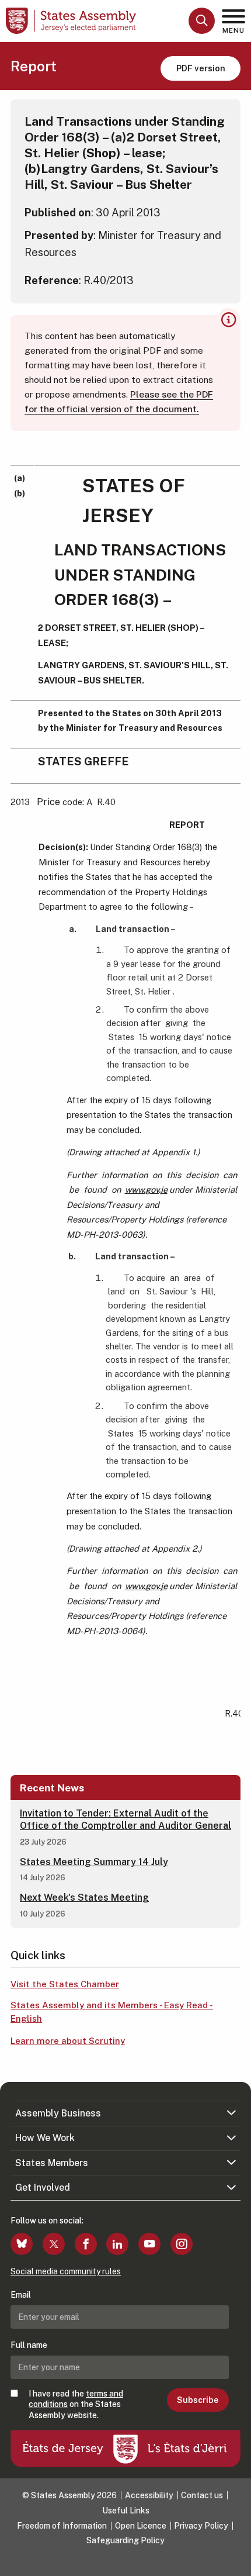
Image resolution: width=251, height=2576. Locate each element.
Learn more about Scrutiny (68, 2041)
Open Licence (141, 2526)
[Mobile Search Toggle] (202, 21)
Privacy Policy (201, 2526)
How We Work (45, 2138)
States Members (52, 2163)
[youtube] (149, 2244)
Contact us (202, 2495)
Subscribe (198, 2400)
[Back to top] (236, 2561)
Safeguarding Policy (125, 2540)
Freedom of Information (62, 2526)
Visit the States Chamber (65, 1984)
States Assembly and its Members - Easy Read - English (112, 2012)
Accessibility (149, 2495)
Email (21, 2295)
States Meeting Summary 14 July (94, 1862)
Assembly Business (58, 2113)
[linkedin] (117, 2244)
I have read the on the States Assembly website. (76, 2404)
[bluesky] (22, 2244)
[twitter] (54, 2244)
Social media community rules (66, 2271)
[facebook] (86, 2244)
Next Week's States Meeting (84, 1898)
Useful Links (126, 2511)
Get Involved (43, 2187)
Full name (29, 2345)
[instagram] (182, 2244)
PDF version (201, 68)
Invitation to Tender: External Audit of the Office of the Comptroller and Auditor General (125, 1819)
